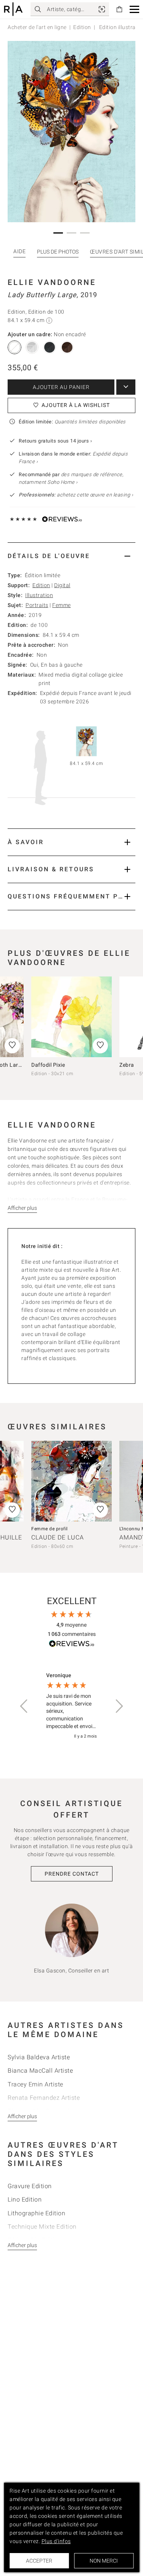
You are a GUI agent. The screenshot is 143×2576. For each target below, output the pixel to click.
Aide (19, 251)
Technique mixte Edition (42, 2227)
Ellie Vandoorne (52, 282)
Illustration (39, 595)
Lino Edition (25, 2199)
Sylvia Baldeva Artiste (39, 2057)
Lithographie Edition (36, 2213)
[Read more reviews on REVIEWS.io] (72, 1645)
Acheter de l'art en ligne (37, 27)
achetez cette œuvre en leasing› (76, 495)
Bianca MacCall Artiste (40, 2071)
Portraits (37, 605)
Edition (82, 27)
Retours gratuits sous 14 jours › (55, 441)
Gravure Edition (30, 2186)
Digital (62, 585)
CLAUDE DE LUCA (58, 1537)
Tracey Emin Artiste (35, 2084)
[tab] (71, 556)
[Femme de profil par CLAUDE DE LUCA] (71, 1481)
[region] (71, 1706)
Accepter (39, 2561)
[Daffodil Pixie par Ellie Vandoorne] (71, 1017)
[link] (102, 9)
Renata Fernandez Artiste (44, 2098)
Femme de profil (50, 1529)
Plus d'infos (56, 2541)
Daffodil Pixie (48, 1065)
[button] (134, 9)
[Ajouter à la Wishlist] (100, 1046)
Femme (62, 605)
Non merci (104, 2561)
